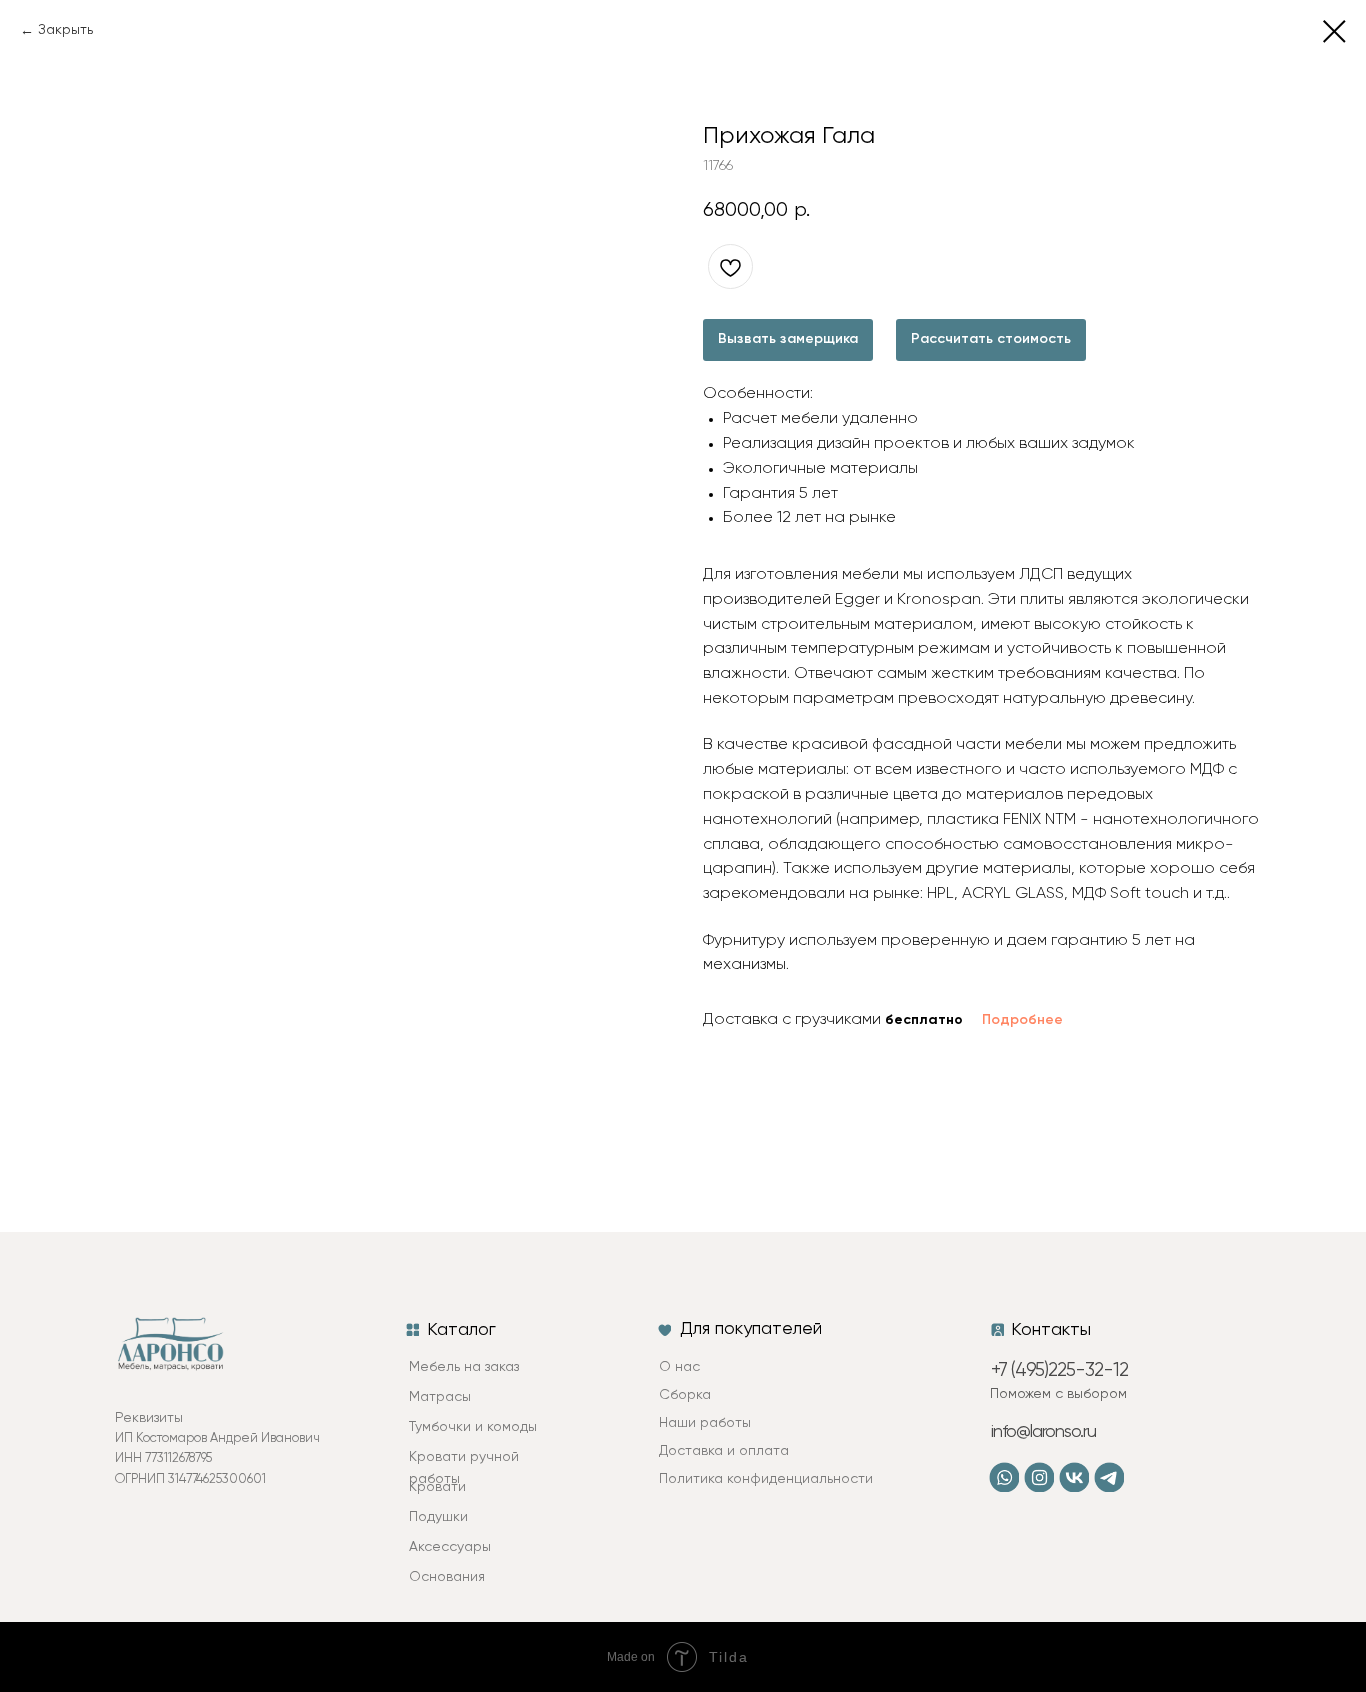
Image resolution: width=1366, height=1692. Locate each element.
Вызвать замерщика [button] (788, 339)
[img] (1039, 1477)
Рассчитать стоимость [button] (991, 339)
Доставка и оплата (724, 1451)
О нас (679, 1367)
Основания (447, 1577)
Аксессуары (450, 1547)
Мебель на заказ (464, 1367)
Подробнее (1022, 1020)
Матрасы (440, 1397)
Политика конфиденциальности (766, 1479)
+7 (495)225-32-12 (1059, 1370)
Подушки (438, 1517)
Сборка (685, 1395)
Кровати (437, 1487)
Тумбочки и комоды (473, 1427)
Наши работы (705, 1423)
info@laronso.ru (1043, 1432)
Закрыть (65, 30)
